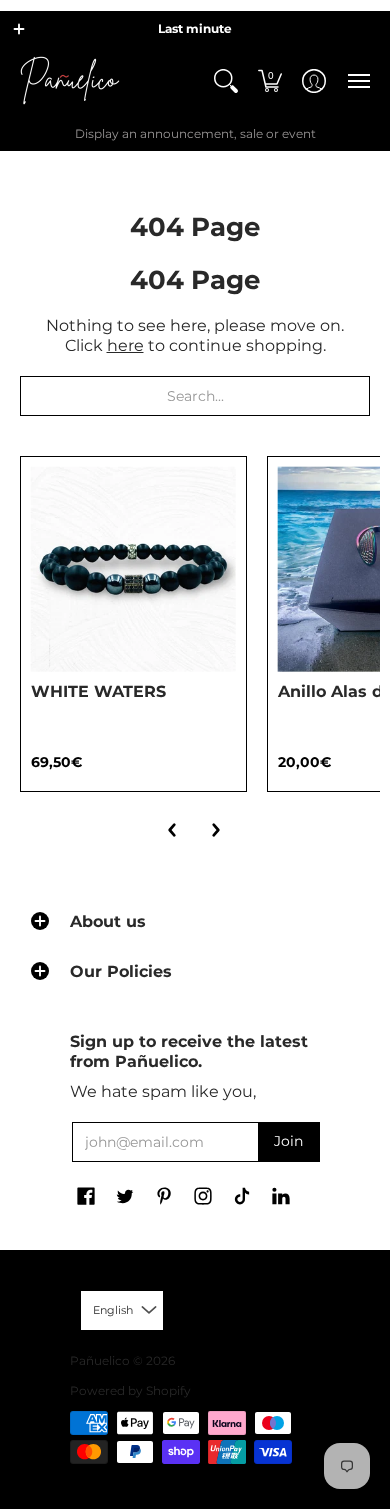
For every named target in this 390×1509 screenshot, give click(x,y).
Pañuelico (100, 1360)
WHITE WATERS (98, 691)
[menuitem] (226, 80)
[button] (19, 29)
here (125, 345)
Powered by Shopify (130, 1390)
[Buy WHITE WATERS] (133, 569)
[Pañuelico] (70, 80)
